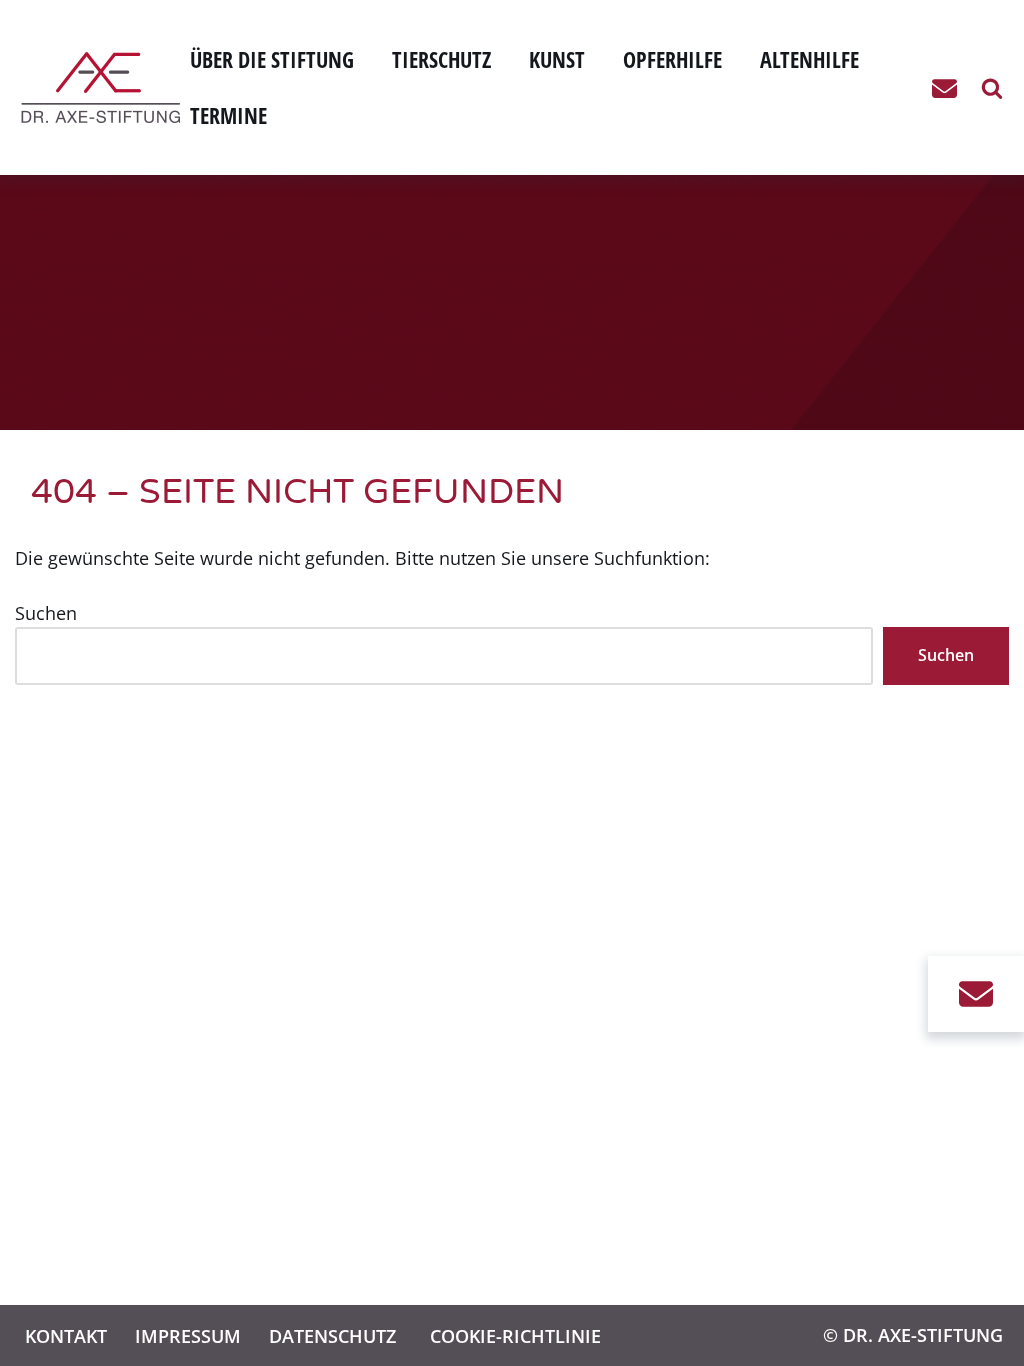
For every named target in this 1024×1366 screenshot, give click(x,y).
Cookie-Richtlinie (515, 1335)
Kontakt (66, 1335)
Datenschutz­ (332, 1335)
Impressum (188, 1335)
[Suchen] (992, 88)
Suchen (46, 613)
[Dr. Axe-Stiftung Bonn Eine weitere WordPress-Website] (105, 87)
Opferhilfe (672, 59)
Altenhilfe (809, 59)
